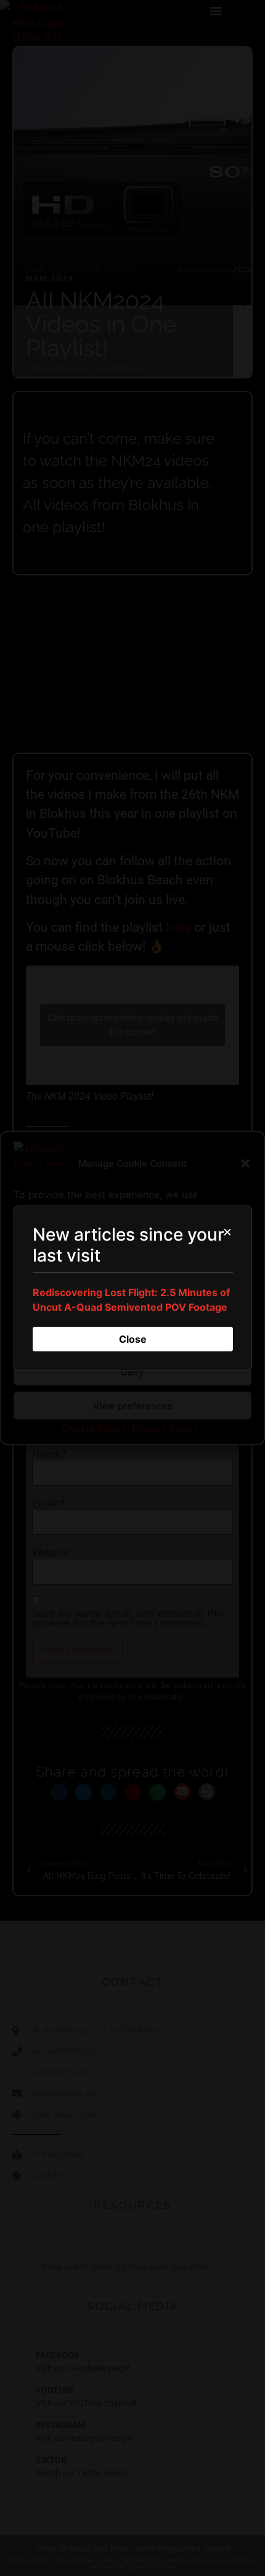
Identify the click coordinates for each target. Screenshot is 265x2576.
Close (133, 1339)
